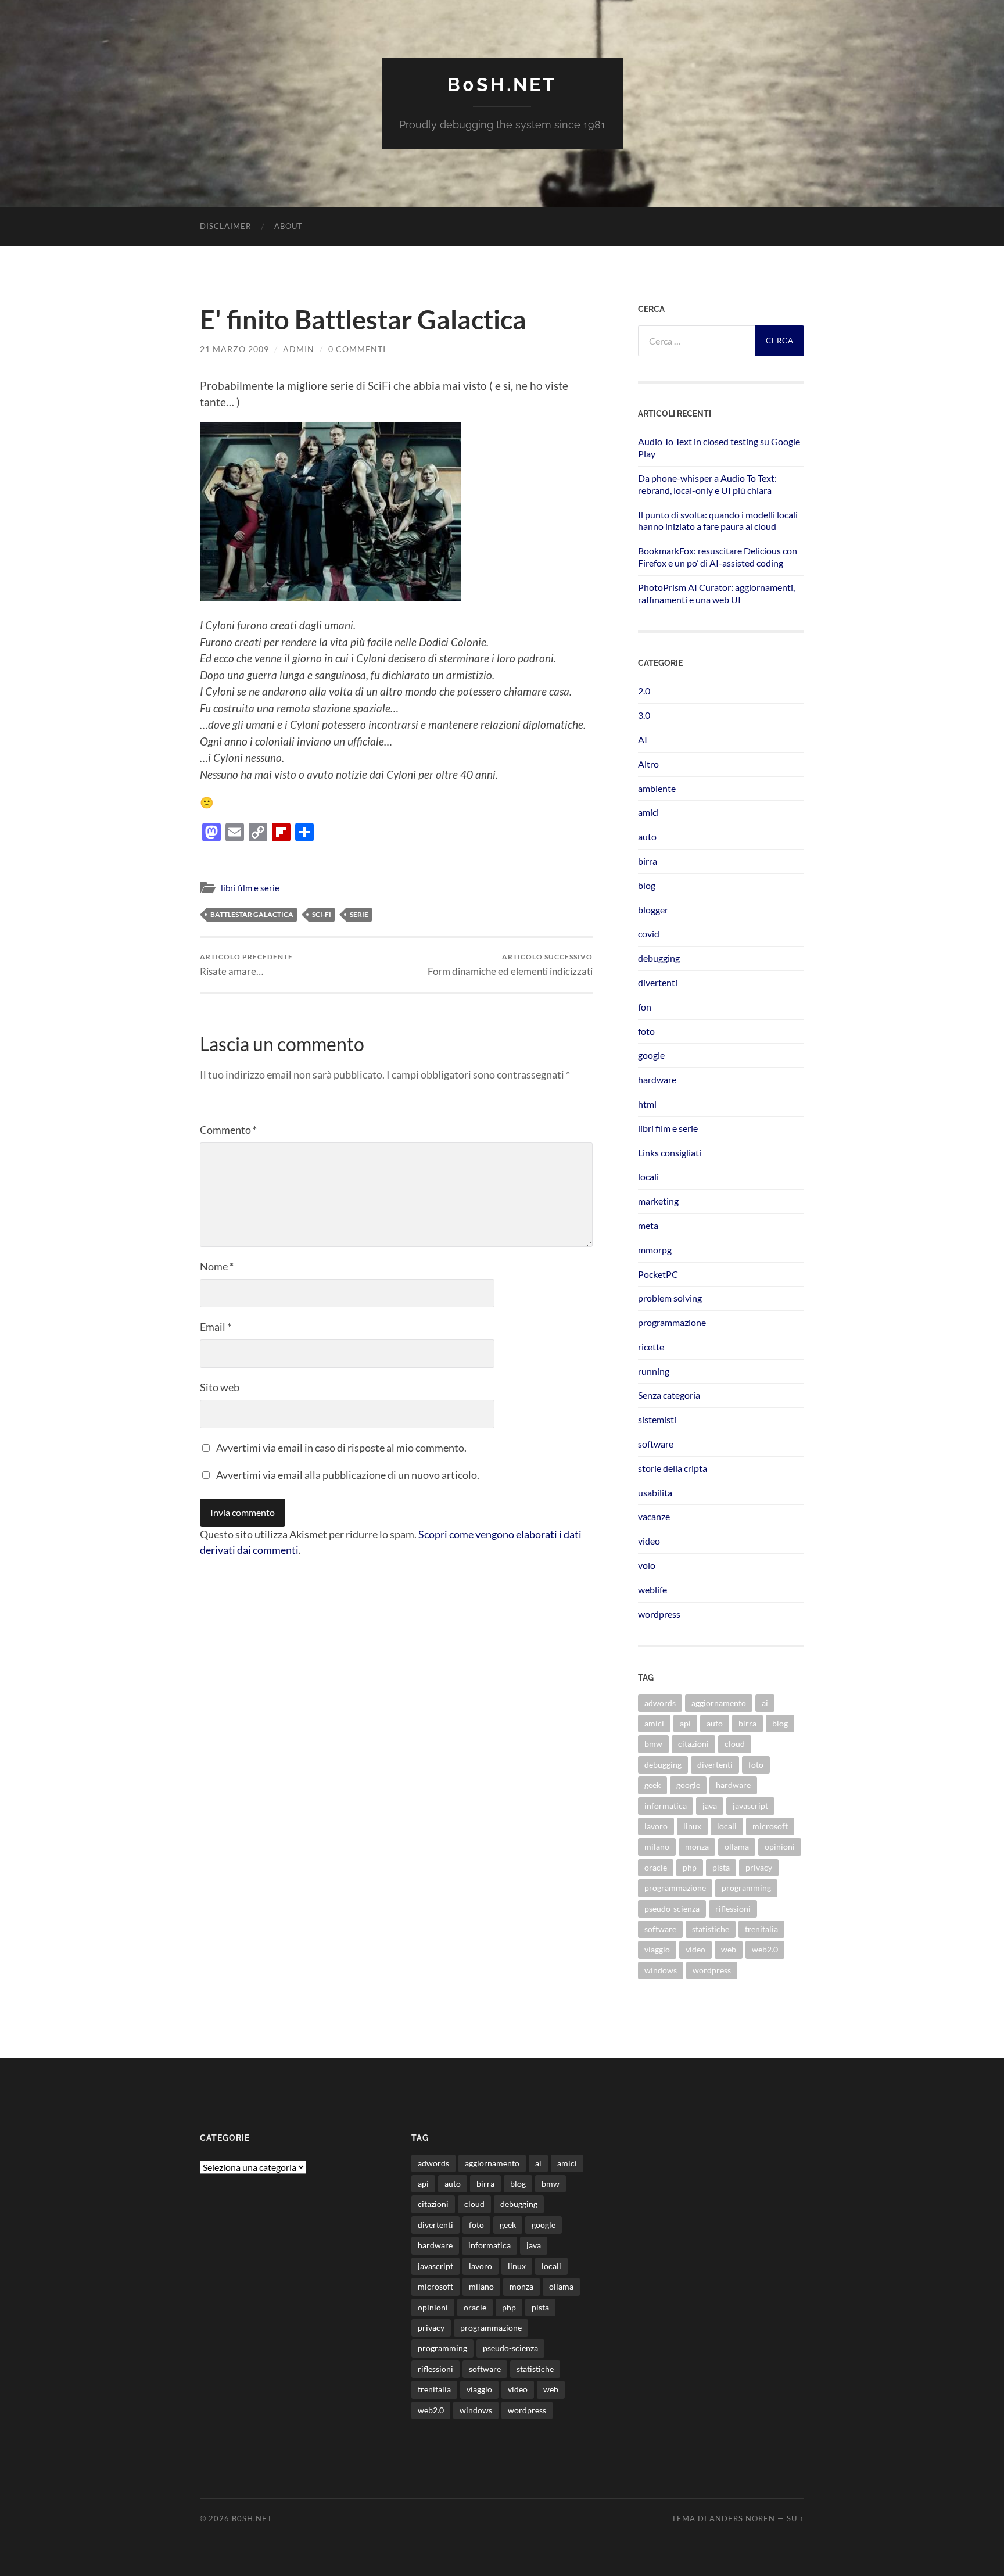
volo (647, 1565)
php (690, 1867)
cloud (735, 1744)
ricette (651, 1347)
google (651, 1055)
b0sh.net (502, 85)
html (647, 1104)
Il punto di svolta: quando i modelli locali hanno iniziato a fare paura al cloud (718, 521)
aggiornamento (719, 1703)
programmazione (672, 1322)
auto (647, 836)
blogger (653, 910)
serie (359, 914)
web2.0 (765, 1949)
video (649, 1541)
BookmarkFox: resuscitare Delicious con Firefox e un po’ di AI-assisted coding (718, 557)
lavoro (656, 1826)
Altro (648, 764)
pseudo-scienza (672, 1909)
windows (661, 1970)
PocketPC (658, 1274)
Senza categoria (669, 1395)
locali (648, 1176)
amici (648, 812)
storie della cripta (673, 1468)
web (729, 1949)
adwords (660, 1703)
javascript (750, 1806)
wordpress (659, 1614)
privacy (759, 1867)
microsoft (770, 1826)
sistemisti (657, 1419)
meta (648, 1225)
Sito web (220, 1387)
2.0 (644, 691)
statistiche (711, 1929)
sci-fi (322, 914)
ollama (737, 1846)
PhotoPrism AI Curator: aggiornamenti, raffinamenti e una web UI (716, 593)
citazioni (693, 1744)
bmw (653, 1744)
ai (765, 1703)
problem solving (670, 1298)
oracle (656, 1867)
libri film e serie (250, 888)
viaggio (657, 1949)
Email (216, 1327)
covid (649, 934)
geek (652, 1785)
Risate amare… (246, 965)
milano (657, 1846)
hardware (657, 1079)
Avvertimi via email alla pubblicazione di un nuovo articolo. (348, 1475)
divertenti (658, 982)
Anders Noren (742, 2518)
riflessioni (733, 1909)
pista (721, 1867)
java (710, 1806)
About (288, 226)
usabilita (655, 1493)
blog (647, 885)
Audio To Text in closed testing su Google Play (719, 447)
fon (645, 1007)
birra (648, 861)
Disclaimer (225, 226)
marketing (658, 1201)
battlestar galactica (252, 914)
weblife (652, 1590)
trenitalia (761, 1929)
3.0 (644, 715)
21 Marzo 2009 (234, 349)
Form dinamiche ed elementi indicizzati (510, 965)
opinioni (780, 1846)
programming (746, 1888)
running (654, 1371)
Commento (228, 1130)
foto (646, 1031)
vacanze (654, 1516)
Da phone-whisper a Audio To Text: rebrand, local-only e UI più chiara (707, 484)
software (656, 1444)
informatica (666, 1806)
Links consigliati (670, 1153)
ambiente (657, 788)
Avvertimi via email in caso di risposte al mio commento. (341, 1448)
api (685, 1723)
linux (692, 1826)
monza (697, 1846)
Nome (217, 1266)
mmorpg (655, 1250)
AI (643, 739)
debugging (659, 958)
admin (299, 349)
